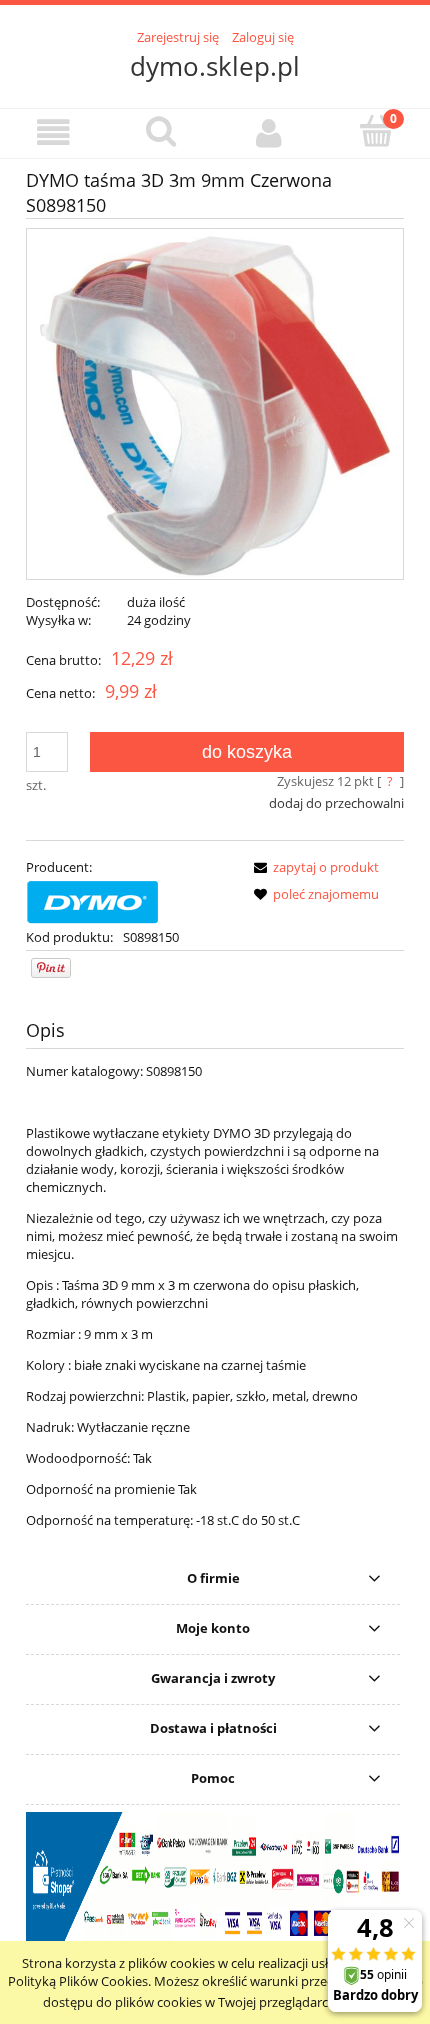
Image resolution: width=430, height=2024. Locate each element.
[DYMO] (93, 900)
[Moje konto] (269, 132)
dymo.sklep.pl (215, 66)
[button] (54, 132)
